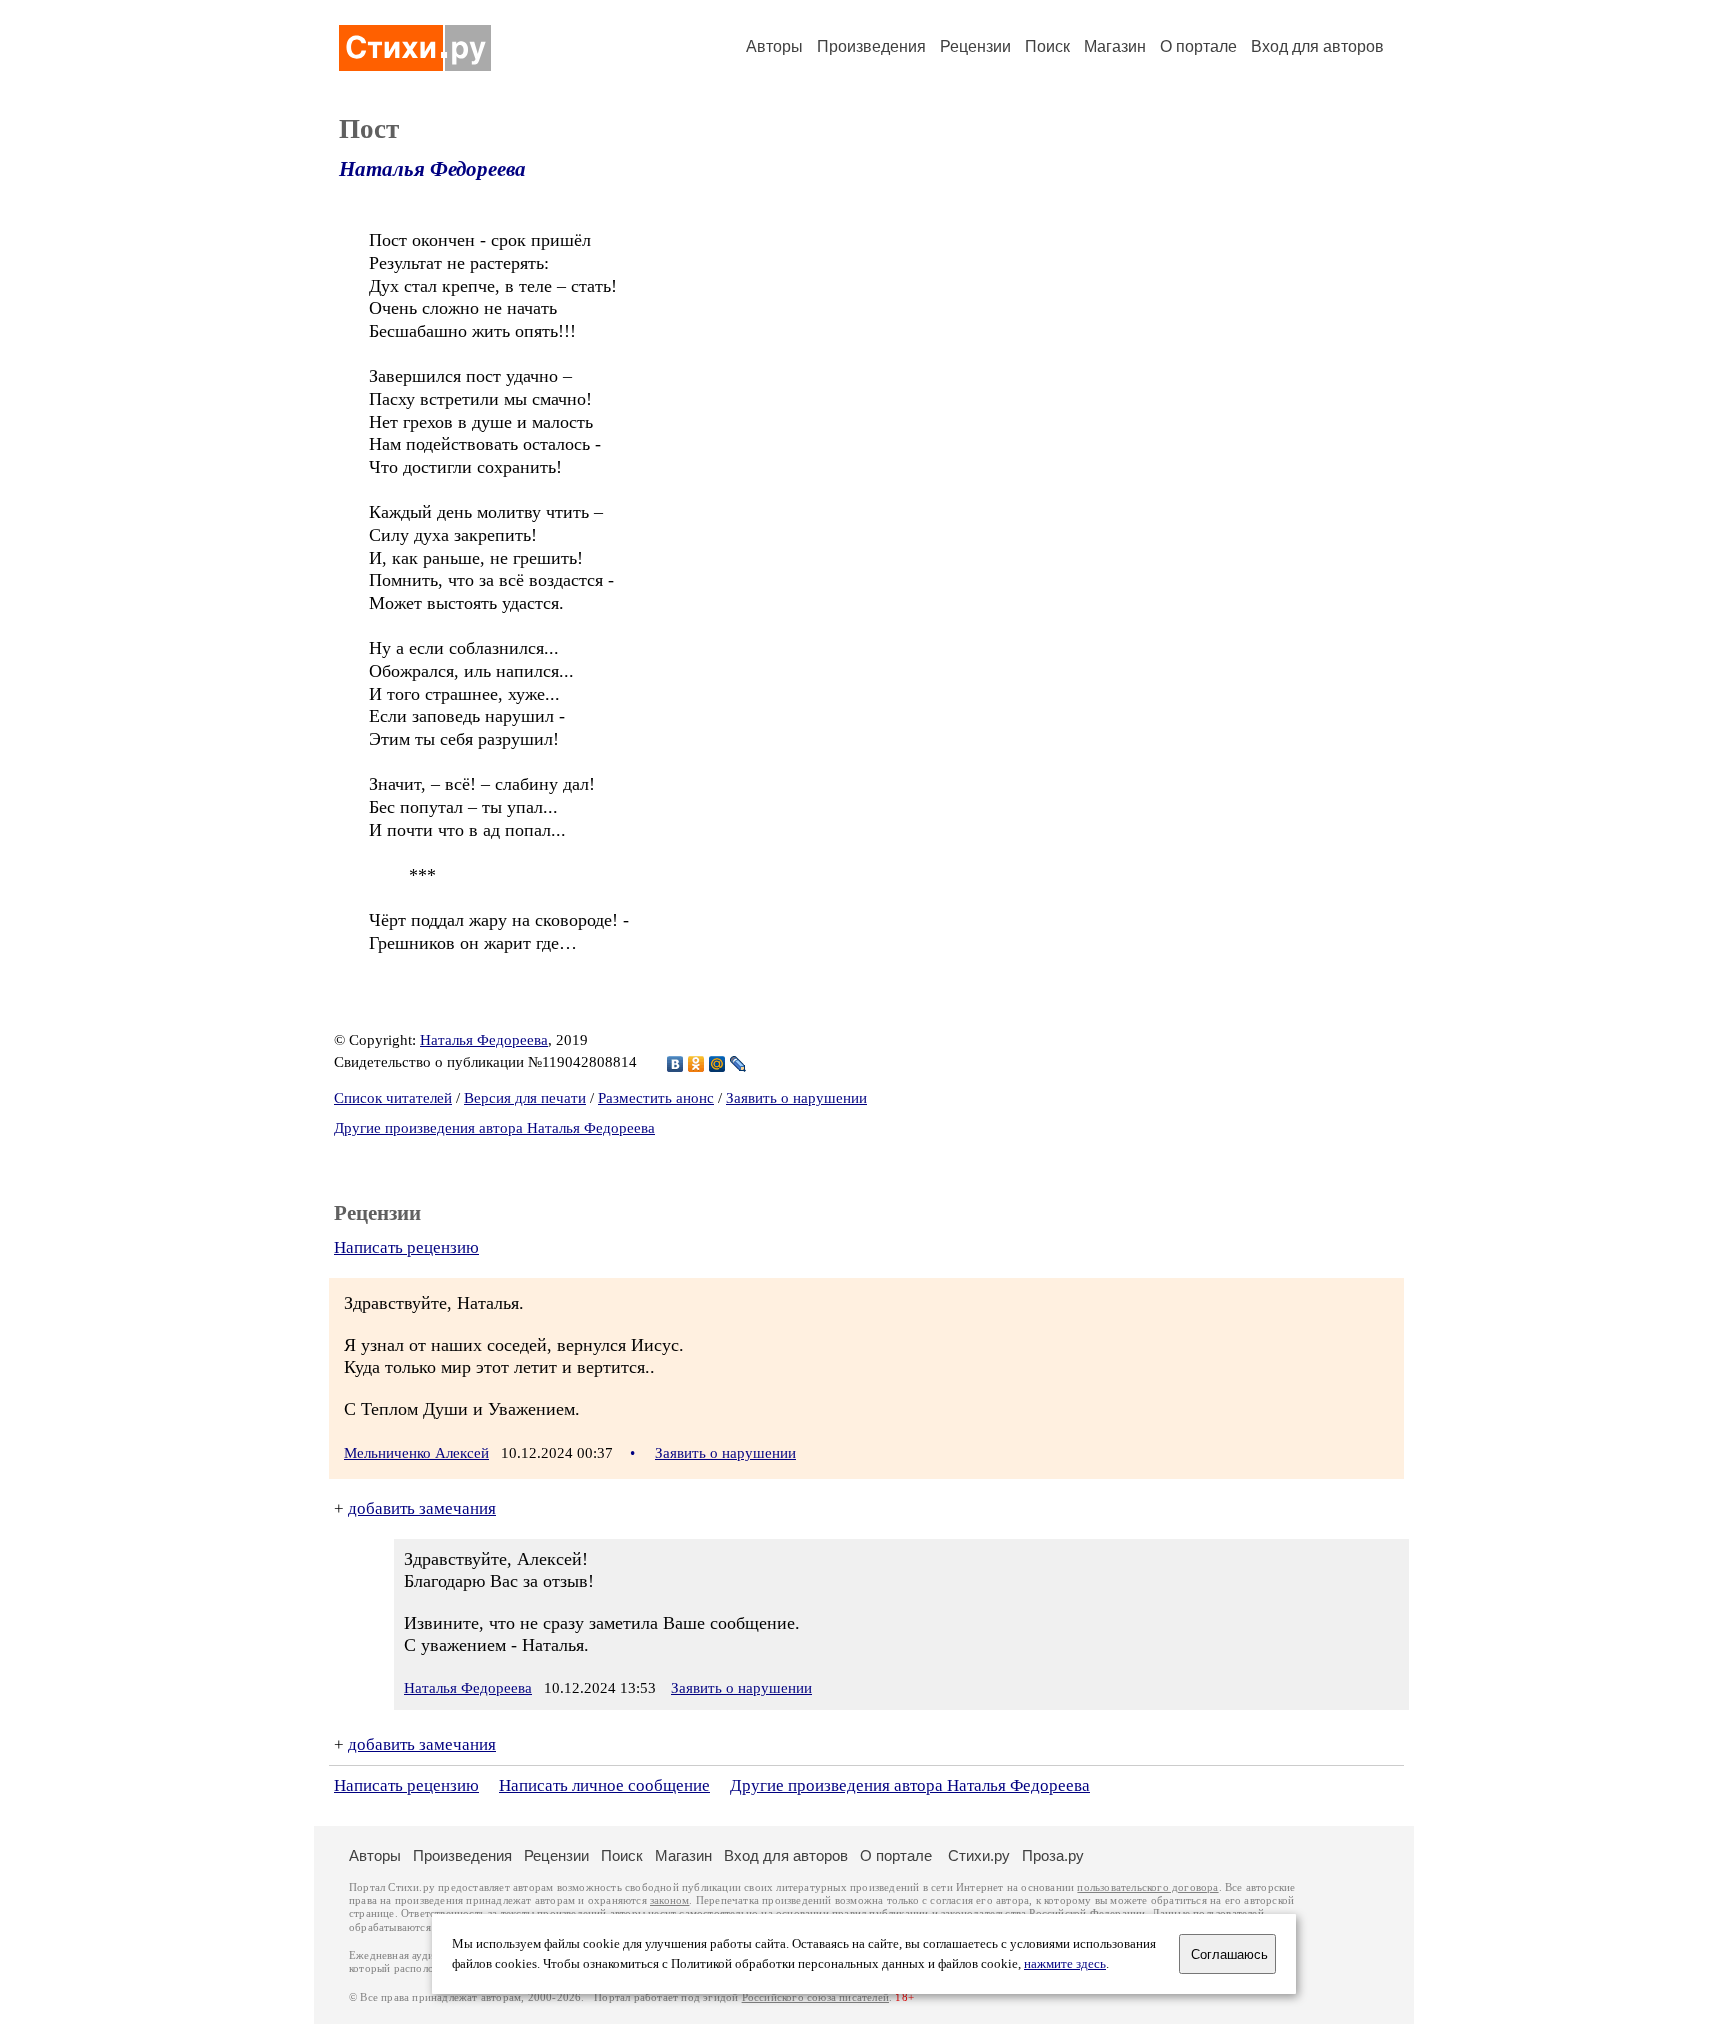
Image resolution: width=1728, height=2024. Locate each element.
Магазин (1115, 46)
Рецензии (975, 46)
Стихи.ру (979, 1855)
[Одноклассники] (696, 1064)
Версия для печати (525, 1098)
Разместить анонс (656, 1098)
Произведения (871, 46)
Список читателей (393, 1098)
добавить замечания (422, 1508)
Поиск (1047, 46)
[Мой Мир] (717, 1064)
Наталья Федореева (432, 169)
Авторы (774, 46)
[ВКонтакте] (675, 1064)
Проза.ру (1053, 1855)
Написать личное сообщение (604, 1785)
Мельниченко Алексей (416, 1453)
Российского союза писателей (815, 1997)
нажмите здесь (1065, 1964)
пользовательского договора (1147, 1887)
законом (669, 1900)
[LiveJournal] (738, 1064)
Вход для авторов (1317, 46)
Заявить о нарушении (796, 1098)
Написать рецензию (406, 1247)
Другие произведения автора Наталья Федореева (494, 1128)
